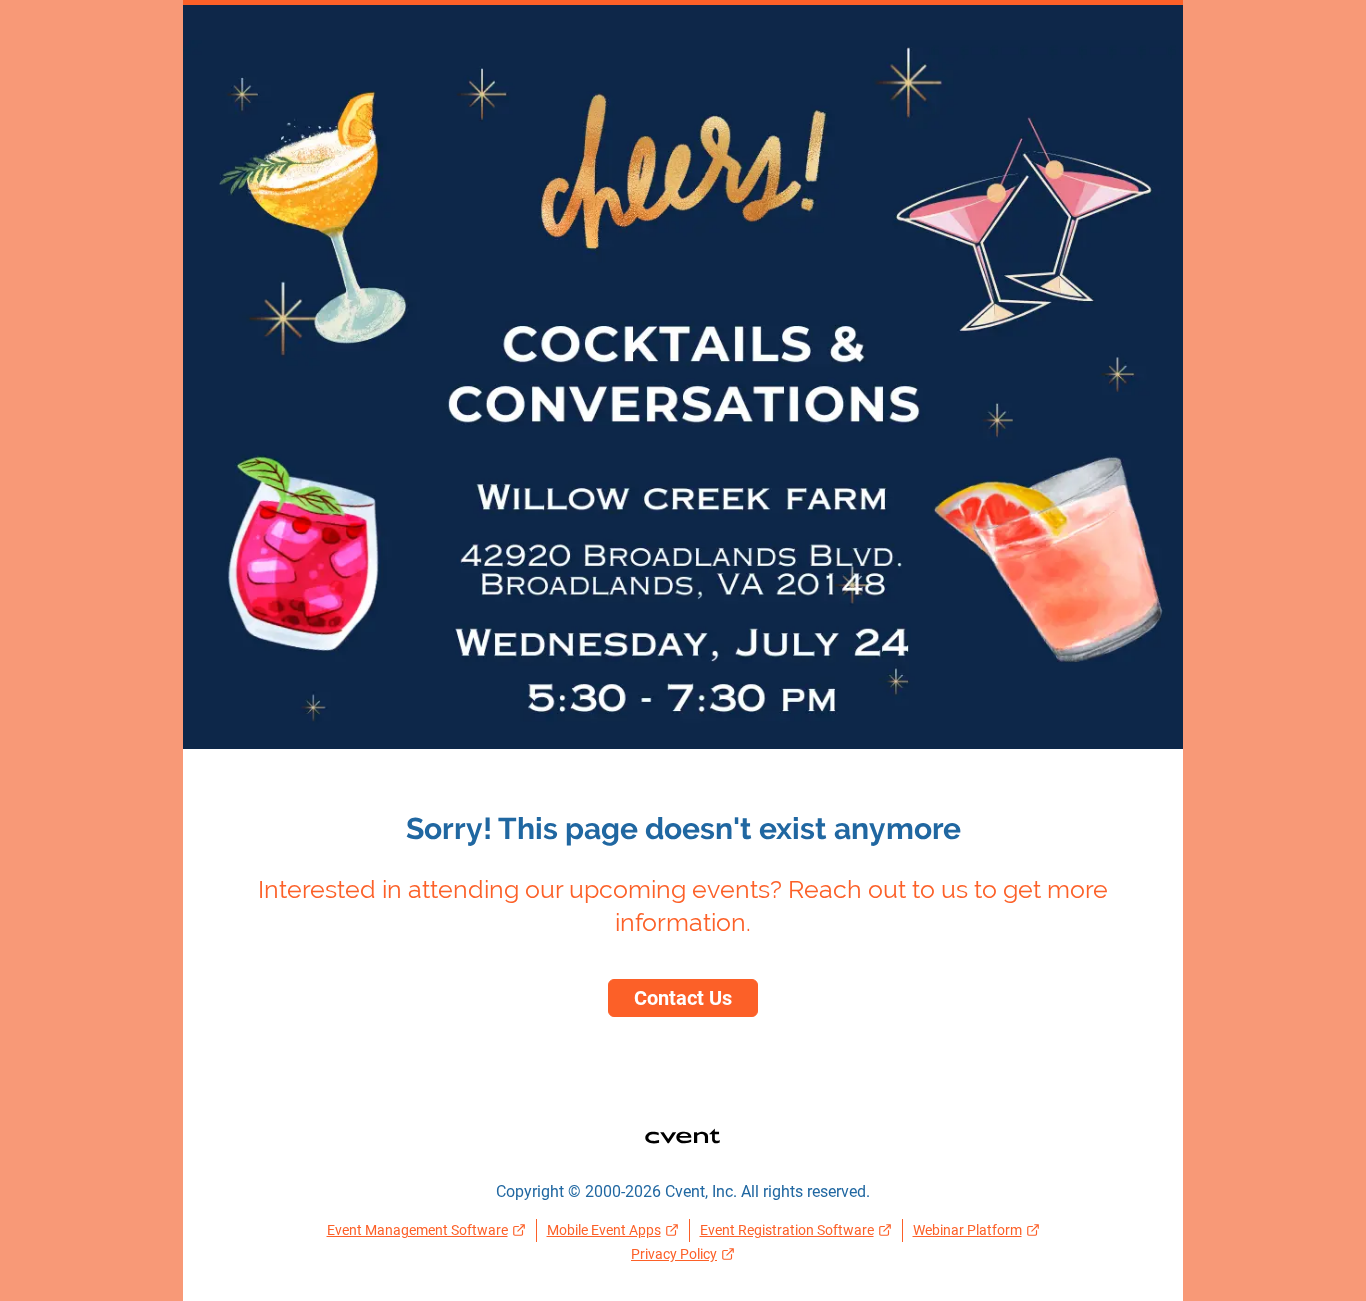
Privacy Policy (674, 1254)
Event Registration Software (787, 1230)
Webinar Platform (967, 1230)
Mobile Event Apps (604, 1230)
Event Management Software (417, 1230)
